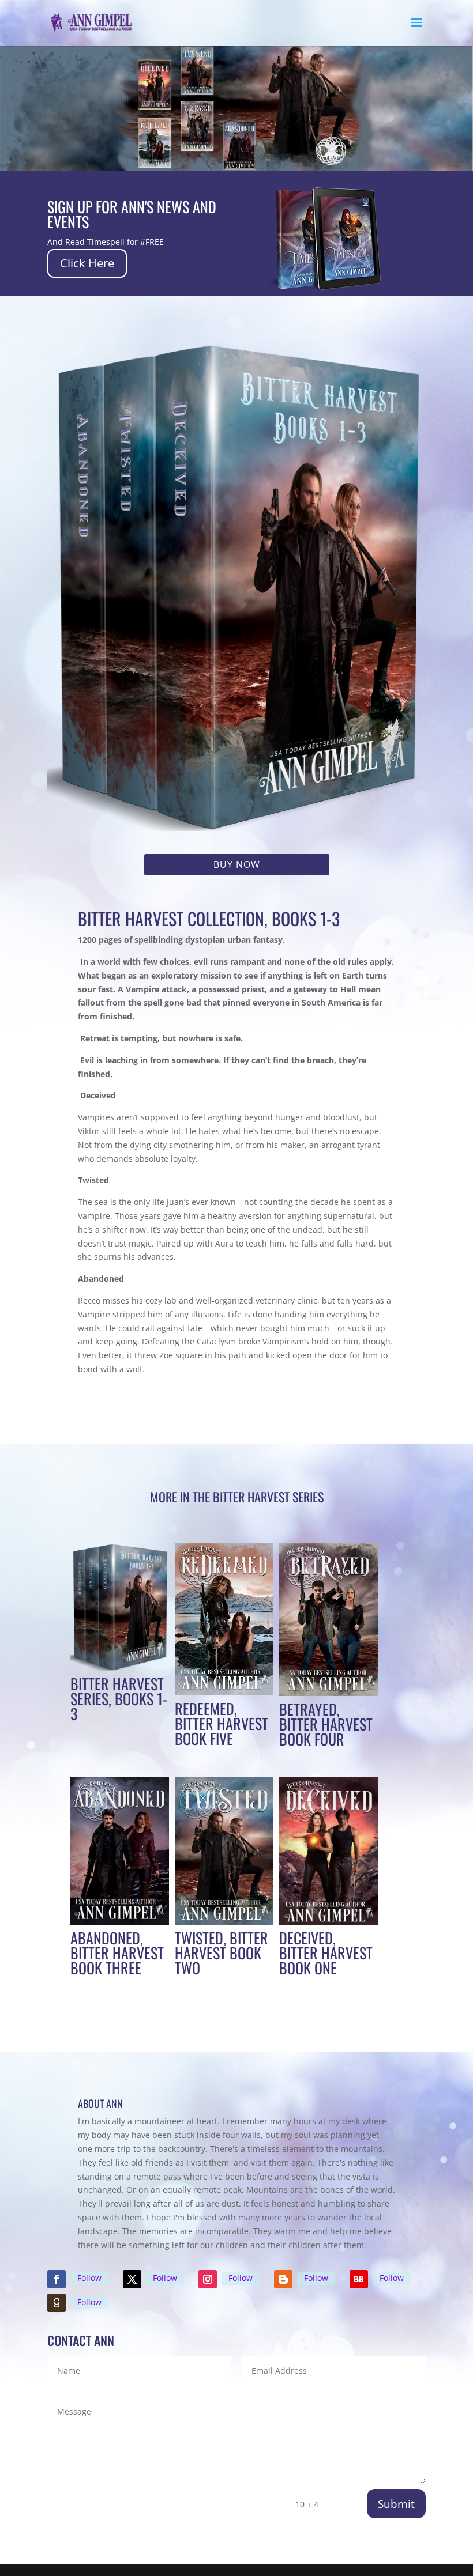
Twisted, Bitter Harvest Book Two (222, 1953)
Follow (89, 2278)
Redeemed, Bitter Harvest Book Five (222, 1723)
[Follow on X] (132, 2279)
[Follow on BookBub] (359, 2279)
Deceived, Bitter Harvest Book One (326, 1953)
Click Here (87, 263)
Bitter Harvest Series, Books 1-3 (119, 1699)
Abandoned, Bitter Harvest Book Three (117, 1953)
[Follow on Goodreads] (57, 2303)
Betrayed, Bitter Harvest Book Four (326, 1724)
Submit (396, 2504)
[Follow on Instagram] (208, 2279)
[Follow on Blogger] (283, 2279)
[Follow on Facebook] (57, 2279)
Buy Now (237, 864)
